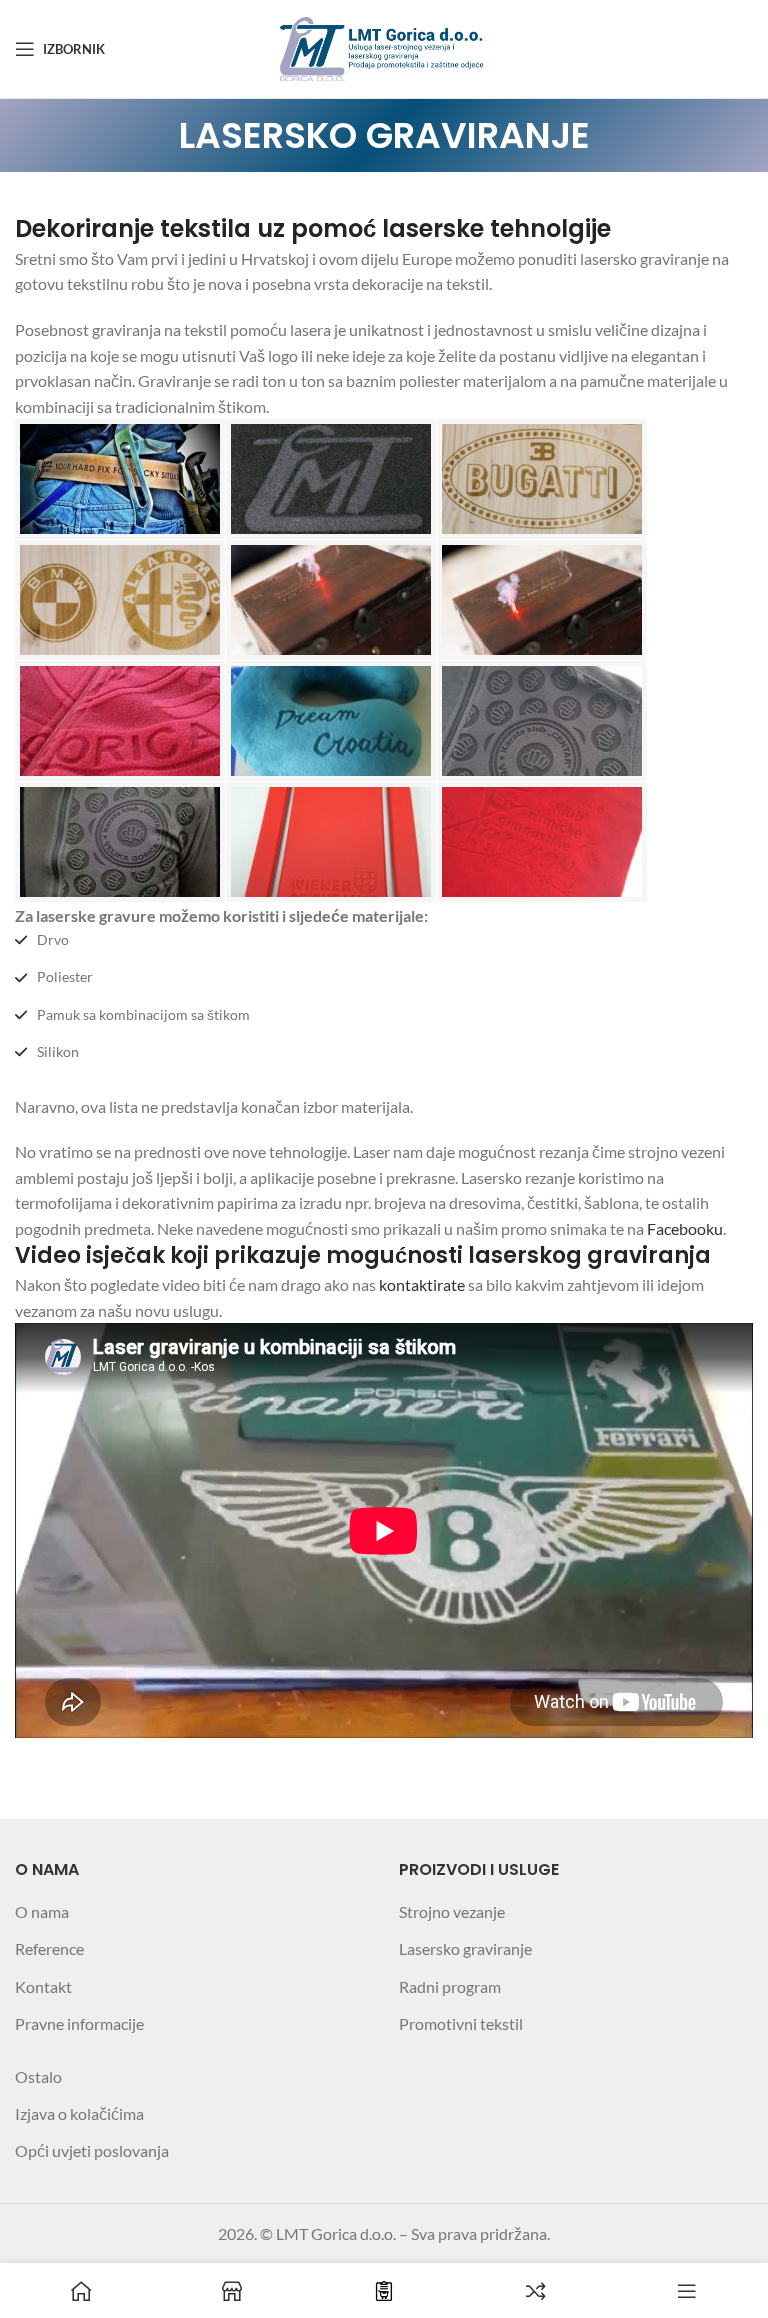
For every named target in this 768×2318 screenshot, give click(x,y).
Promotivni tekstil (461, 2023)
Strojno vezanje (452, 1911)
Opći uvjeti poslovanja (92, 2150)
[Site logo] (384, 46)
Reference (49, 1948)
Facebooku (685, 1228)
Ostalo (38, 2076)
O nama (42, 1911)
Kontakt (43, 1986)
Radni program (450, 1986)
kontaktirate (422, 1284)
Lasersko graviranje (465, 1948)
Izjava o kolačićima (79, 2113)
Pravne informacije (79, 2023)
